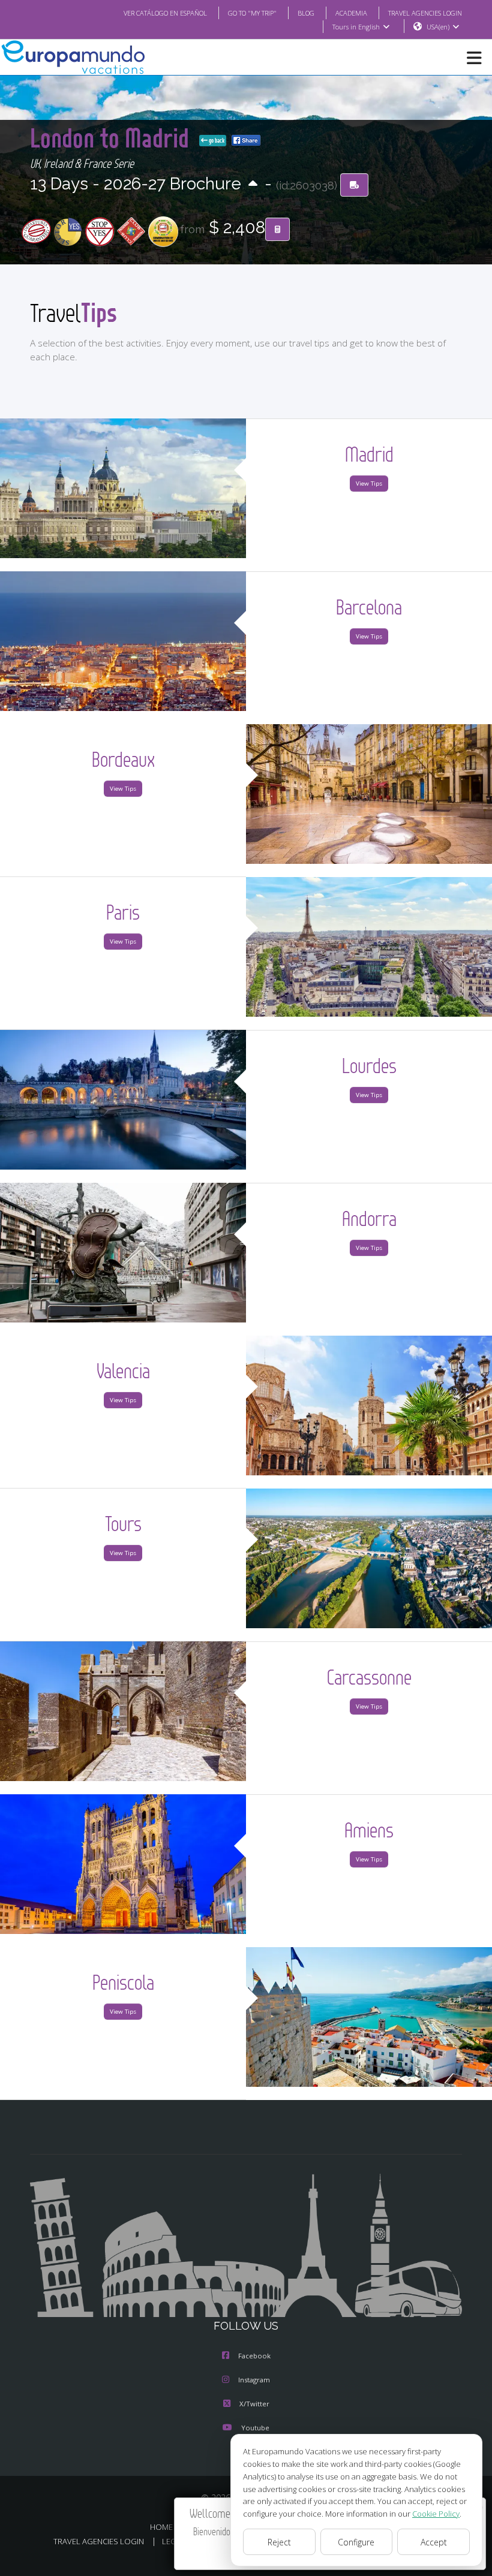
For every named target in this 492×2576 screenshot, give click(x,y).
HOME (161, 2527)
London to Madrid (112, 138)
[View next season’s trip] (253, 184)
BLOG (306, 13)
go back (216, 140)
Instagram (254, 2380)
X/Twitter (254, 2404)
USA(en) (438, 27)
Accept (434, 2542)
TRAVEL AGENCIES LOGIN (425, 13)
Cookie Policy (436, 2514)
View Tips (369, 483)
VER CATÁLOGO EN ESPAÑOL (165, 13)
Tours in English (356, 27)
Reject (279, 2542)
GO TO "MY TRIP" (252, 13)
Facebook (254, 2356)
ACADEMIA (351, 13)
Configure (356, 2542)
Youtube (255, 2428)
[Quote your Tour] (277, 230)
